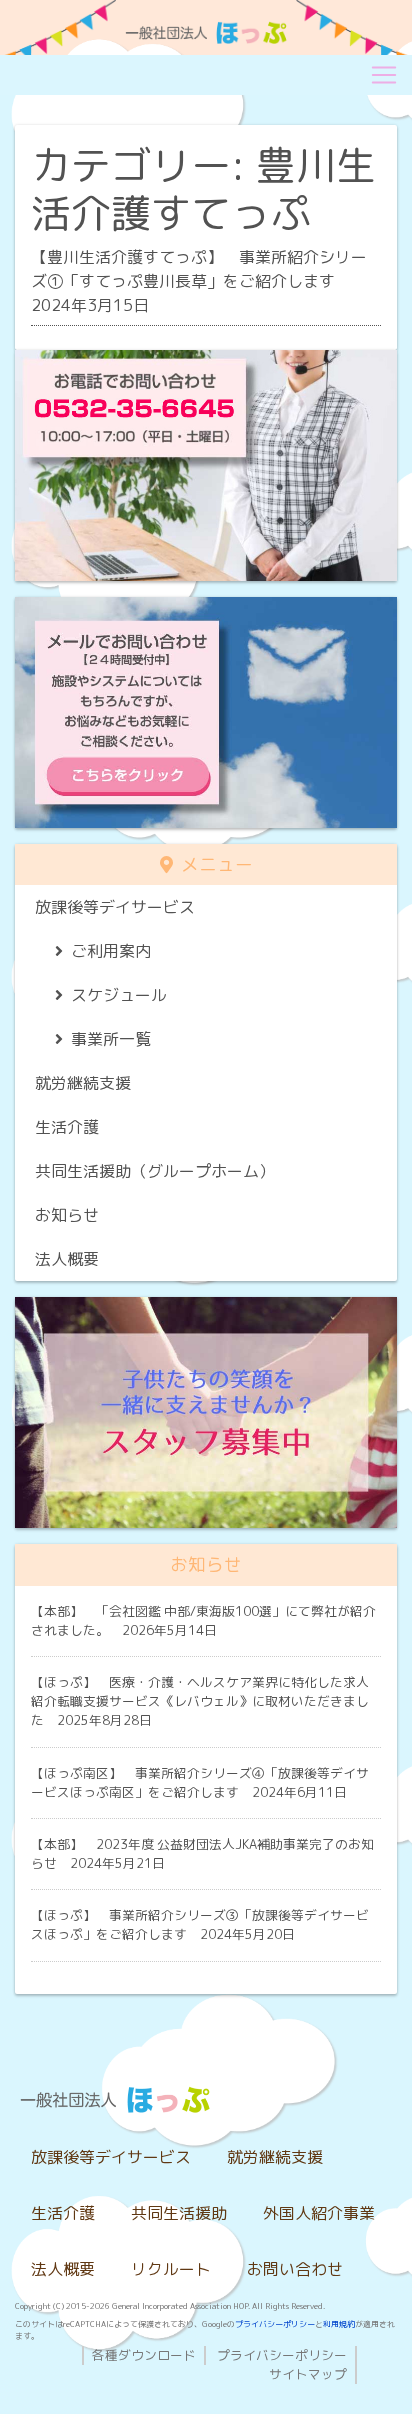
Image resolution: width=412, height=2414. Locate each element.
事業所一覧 (111, 1039)
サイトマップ (308, 2374)
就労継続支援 (83, 1083)
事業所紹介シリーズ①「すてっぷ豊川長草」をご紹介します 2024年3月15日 (199, 281)
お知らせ (67, 1215)
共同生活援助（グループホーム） (155, 1171)
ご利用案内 (111, 951)
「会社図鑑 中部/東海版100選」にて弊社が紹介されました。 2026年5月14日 (203, 1620)
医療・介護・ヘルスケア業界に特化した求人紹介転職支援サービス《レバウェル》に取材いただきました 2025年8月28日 (200, 1701)
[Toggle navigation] (384, 75)
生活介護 (67, 1127)
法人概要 (67, 1259)
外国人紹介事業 (319, 2213)
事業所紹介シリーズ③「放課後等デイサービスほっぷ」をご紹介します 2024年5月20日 (200, 1924)
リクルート (171, 2269)
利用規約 (339, 2324)
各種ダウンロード (144, 2355)
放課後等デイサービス (115, 907)
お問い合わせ (295, 2269)
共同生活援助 (179, 2213)
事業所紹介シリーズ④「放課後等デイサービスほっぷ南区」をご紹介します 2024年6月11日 (200, 1782)
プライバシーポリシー (275, 2324)
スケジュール (119, 995)
